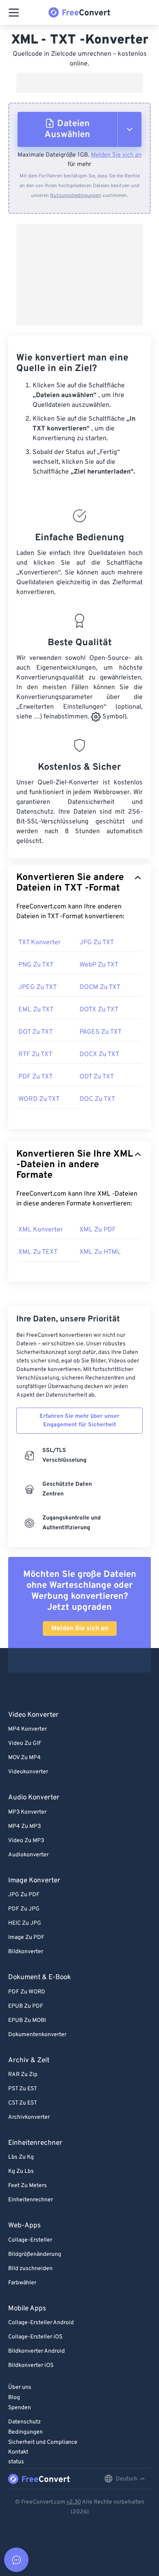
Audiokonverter (28, 1855)
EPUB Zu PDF (26, 2006)
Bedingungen (25, 2432)
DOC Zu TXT (97, 1099)
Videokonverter (28, 1772)
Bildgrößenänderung (35, 2254)
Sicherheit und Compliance (43, 2442)
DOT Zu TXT (35, 1032)
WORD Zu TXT (39, 1099)
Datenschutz (24, 2422)
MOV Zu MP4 (24, 1758)
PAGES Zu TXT (100, 1032)
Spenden (20, 2408)
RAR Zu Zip (23, 2075)
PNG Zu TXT (36, 965)
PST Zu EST (23, 2089)
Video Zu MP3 (26, 1841)
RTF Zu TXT (35, 1054)
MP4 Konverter (28, 1729)
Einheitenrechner (31, 2200)
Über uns (20, 2387)
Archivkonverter (29, 2117)
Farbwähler (22, 2283)
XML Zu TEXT (38, 1252)
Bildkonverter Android (36, 2351)
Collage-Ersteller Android (41, 2323)
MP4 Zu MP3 (24, 1826)
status (16, 2462)
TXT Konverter (40, 943)
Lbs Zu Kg (21, 2157)
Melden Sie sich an (116, 155)
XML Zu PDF (98, 1230)
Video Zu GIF (25, 1743)
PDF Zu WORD (27, 1992)
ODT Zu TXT (97, 1077)
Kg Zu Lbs (21, 2171)
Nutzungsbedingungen (76, 196)
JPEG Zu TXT (38, 987)
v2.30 (74, 2502)
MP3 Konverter (27, 1812)
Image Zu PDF (26, 1937)
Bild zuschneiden (30, 2269)
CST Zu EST (23, 2103)
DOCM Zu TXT (100, 987)
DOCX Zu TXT (99, 1054)
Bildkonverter (26, 1952)
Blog (14, 2398)
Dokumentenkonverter (37, 2035)
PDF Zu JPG (24, 1909)
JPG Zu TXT (97, 943)
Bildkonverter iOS (31, 2365)
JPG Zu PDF (24, 1895)
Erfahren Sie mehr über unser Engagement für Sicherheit (79, 1421)
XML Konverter (41, 1230)
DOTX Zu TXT (99, 1010)
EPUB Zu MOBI (27, 2020)
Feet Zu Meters (28, 2186)
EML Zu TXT (36, 1010)
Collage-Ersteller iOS (35, 2337)
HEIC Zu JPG (25, 1923)
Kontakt (18, 2452)
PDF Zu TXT (35, 1077)
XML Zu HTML (100, 1252)
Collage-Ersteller (30, 2240)
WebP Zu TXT (99, 965)
